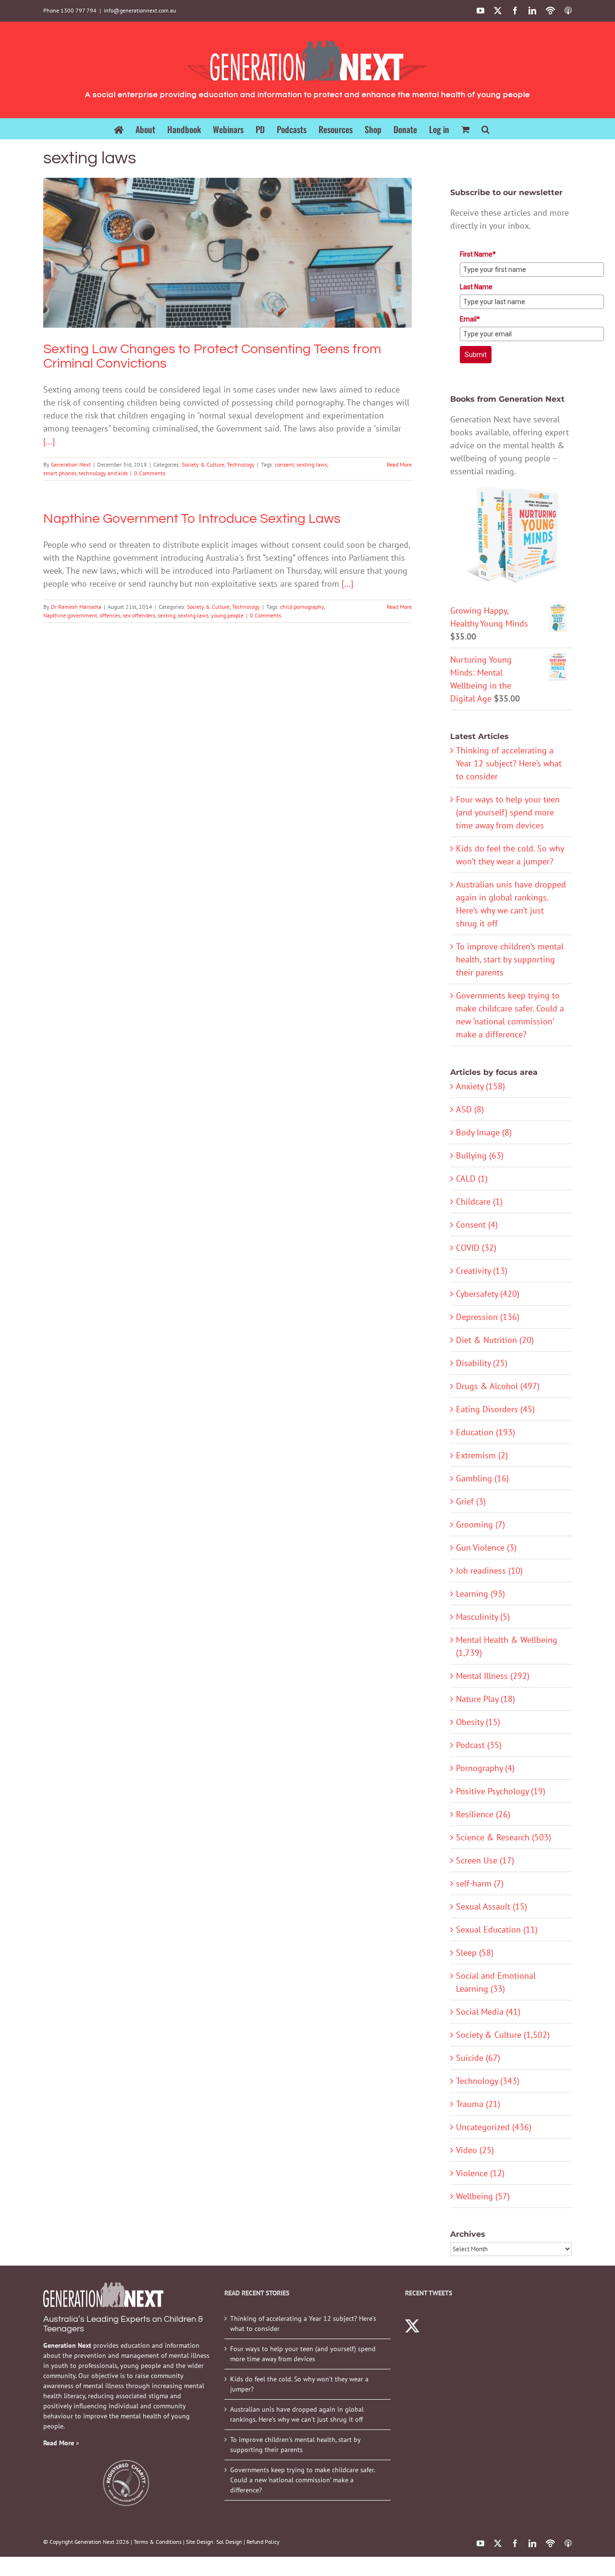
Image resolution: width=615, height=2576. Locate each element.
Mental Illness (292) (493, 1676)
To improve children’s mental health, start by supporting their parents (510, 959)
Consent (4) (477, 1225)
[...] (49, 441)
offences (110, 615)
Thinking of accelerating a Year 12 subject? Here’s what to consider (509, 763)
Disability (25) (482, 1363)
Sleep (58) (475, 1953)
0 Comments (150, 473)
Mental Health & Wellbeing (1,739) (507, 1646)
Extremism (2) (482, 1455)
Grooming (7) (480, 1524)
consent (284, 464)
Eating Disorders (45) (495, 1409)
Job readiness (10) (489, 1571)
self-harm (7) (480, 1883)
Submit (476, 355)
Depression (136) (488, 1317)
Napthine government (70, 615)
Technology (250, 270)
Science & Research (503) (504, 1837)
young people (227, 615)
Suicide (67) (478, 2058)
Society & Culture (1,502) (503, 2035)
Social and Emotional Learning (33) (496, 1982)
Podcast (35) (479, 1745)
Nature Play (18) (486, 1699)
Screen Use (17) (485, 1860)
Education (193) (486, 1432)
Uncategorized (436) (494, 2127)
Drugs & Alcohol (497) (498, 1386)
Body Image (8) (484, 1132)
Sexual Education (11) (497, 1929)
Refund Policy (263, 2542)
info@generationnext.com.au (140, 10)
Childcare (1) (479, 1202)
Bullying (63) (480, 1155)
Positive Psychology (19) (501, 1791)
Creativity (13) (482, 1271)
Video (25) (475, 2150)
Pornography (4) (485, 1768)
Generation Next (71, 464)
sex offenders (139, 615)
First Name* (478, 254)
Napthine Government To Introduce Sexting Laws (192, 519)
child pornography (302, 607)
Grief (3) (471, 1501)
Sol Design (229, 2542)
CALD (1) (472, 1178)
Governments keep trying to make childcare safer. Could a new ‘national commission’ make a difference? (302, 2480)
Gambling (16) (482, 1478)
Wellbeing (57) (483, 2196)
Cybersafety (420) (488, 1294)
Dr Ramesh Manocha (76, 607)
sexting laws (312, 464)
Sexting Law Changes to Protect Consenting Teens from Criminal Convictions (227, 239)
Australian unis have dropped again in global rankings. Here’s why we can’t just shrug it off (297, 2414)
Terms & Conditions (158, 2542)
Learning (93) (480, 1594)
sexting (166, 615)
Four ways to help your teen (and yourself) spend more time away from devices (508, 812)
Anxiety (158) (480, 1086)
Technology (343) (488, 2081)
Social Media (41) (488, 2012)
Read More (399, 464)
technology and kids (103, 473)
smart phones (60, 473)
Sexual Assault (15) (492, 1906)
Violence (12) (480, 2173)
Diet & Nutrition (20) (495, 1340)
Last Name (476, 287)
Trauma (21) (478, 2104)
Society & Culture (212, 270)
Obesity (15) (478, 1722)
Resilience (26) (483, 1814)
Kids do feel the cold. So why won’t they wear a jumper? (299, 2384)
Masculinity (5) (483, 1617)
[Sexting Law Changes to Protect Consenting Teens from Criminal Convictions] (228, 253)
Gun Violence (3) (486, 1547)
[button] (486, 129)
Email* (470, 319)
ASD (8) (470, 1109)
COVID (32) (476, 1248)
